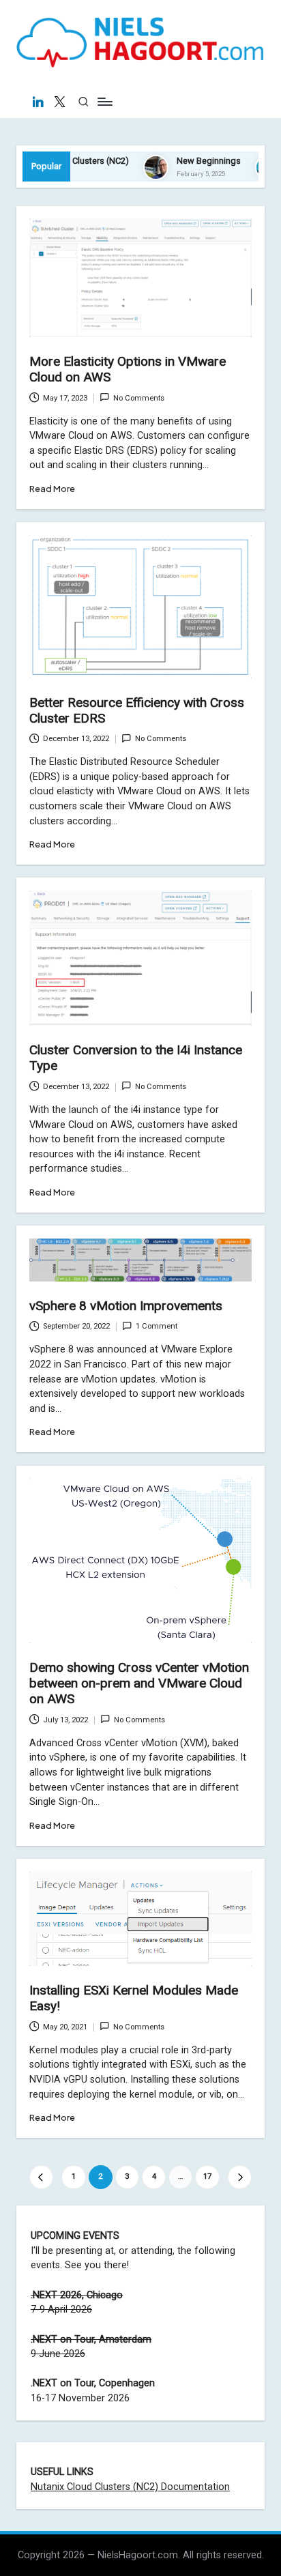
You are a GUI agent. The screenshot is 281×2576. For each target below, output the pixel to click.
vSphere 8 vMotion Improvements (126, 1306)
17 (207, 2176)
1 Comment (157, 1326)
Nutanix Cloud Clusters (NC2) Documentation (130, 2487)
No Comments (139, 398)
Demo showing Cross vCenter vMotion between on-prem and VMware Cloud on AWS (139, 1683)
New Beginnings (189, 161)
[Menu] (104, 102)
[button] (41, 2177)
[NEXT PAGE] (240, 2177)
